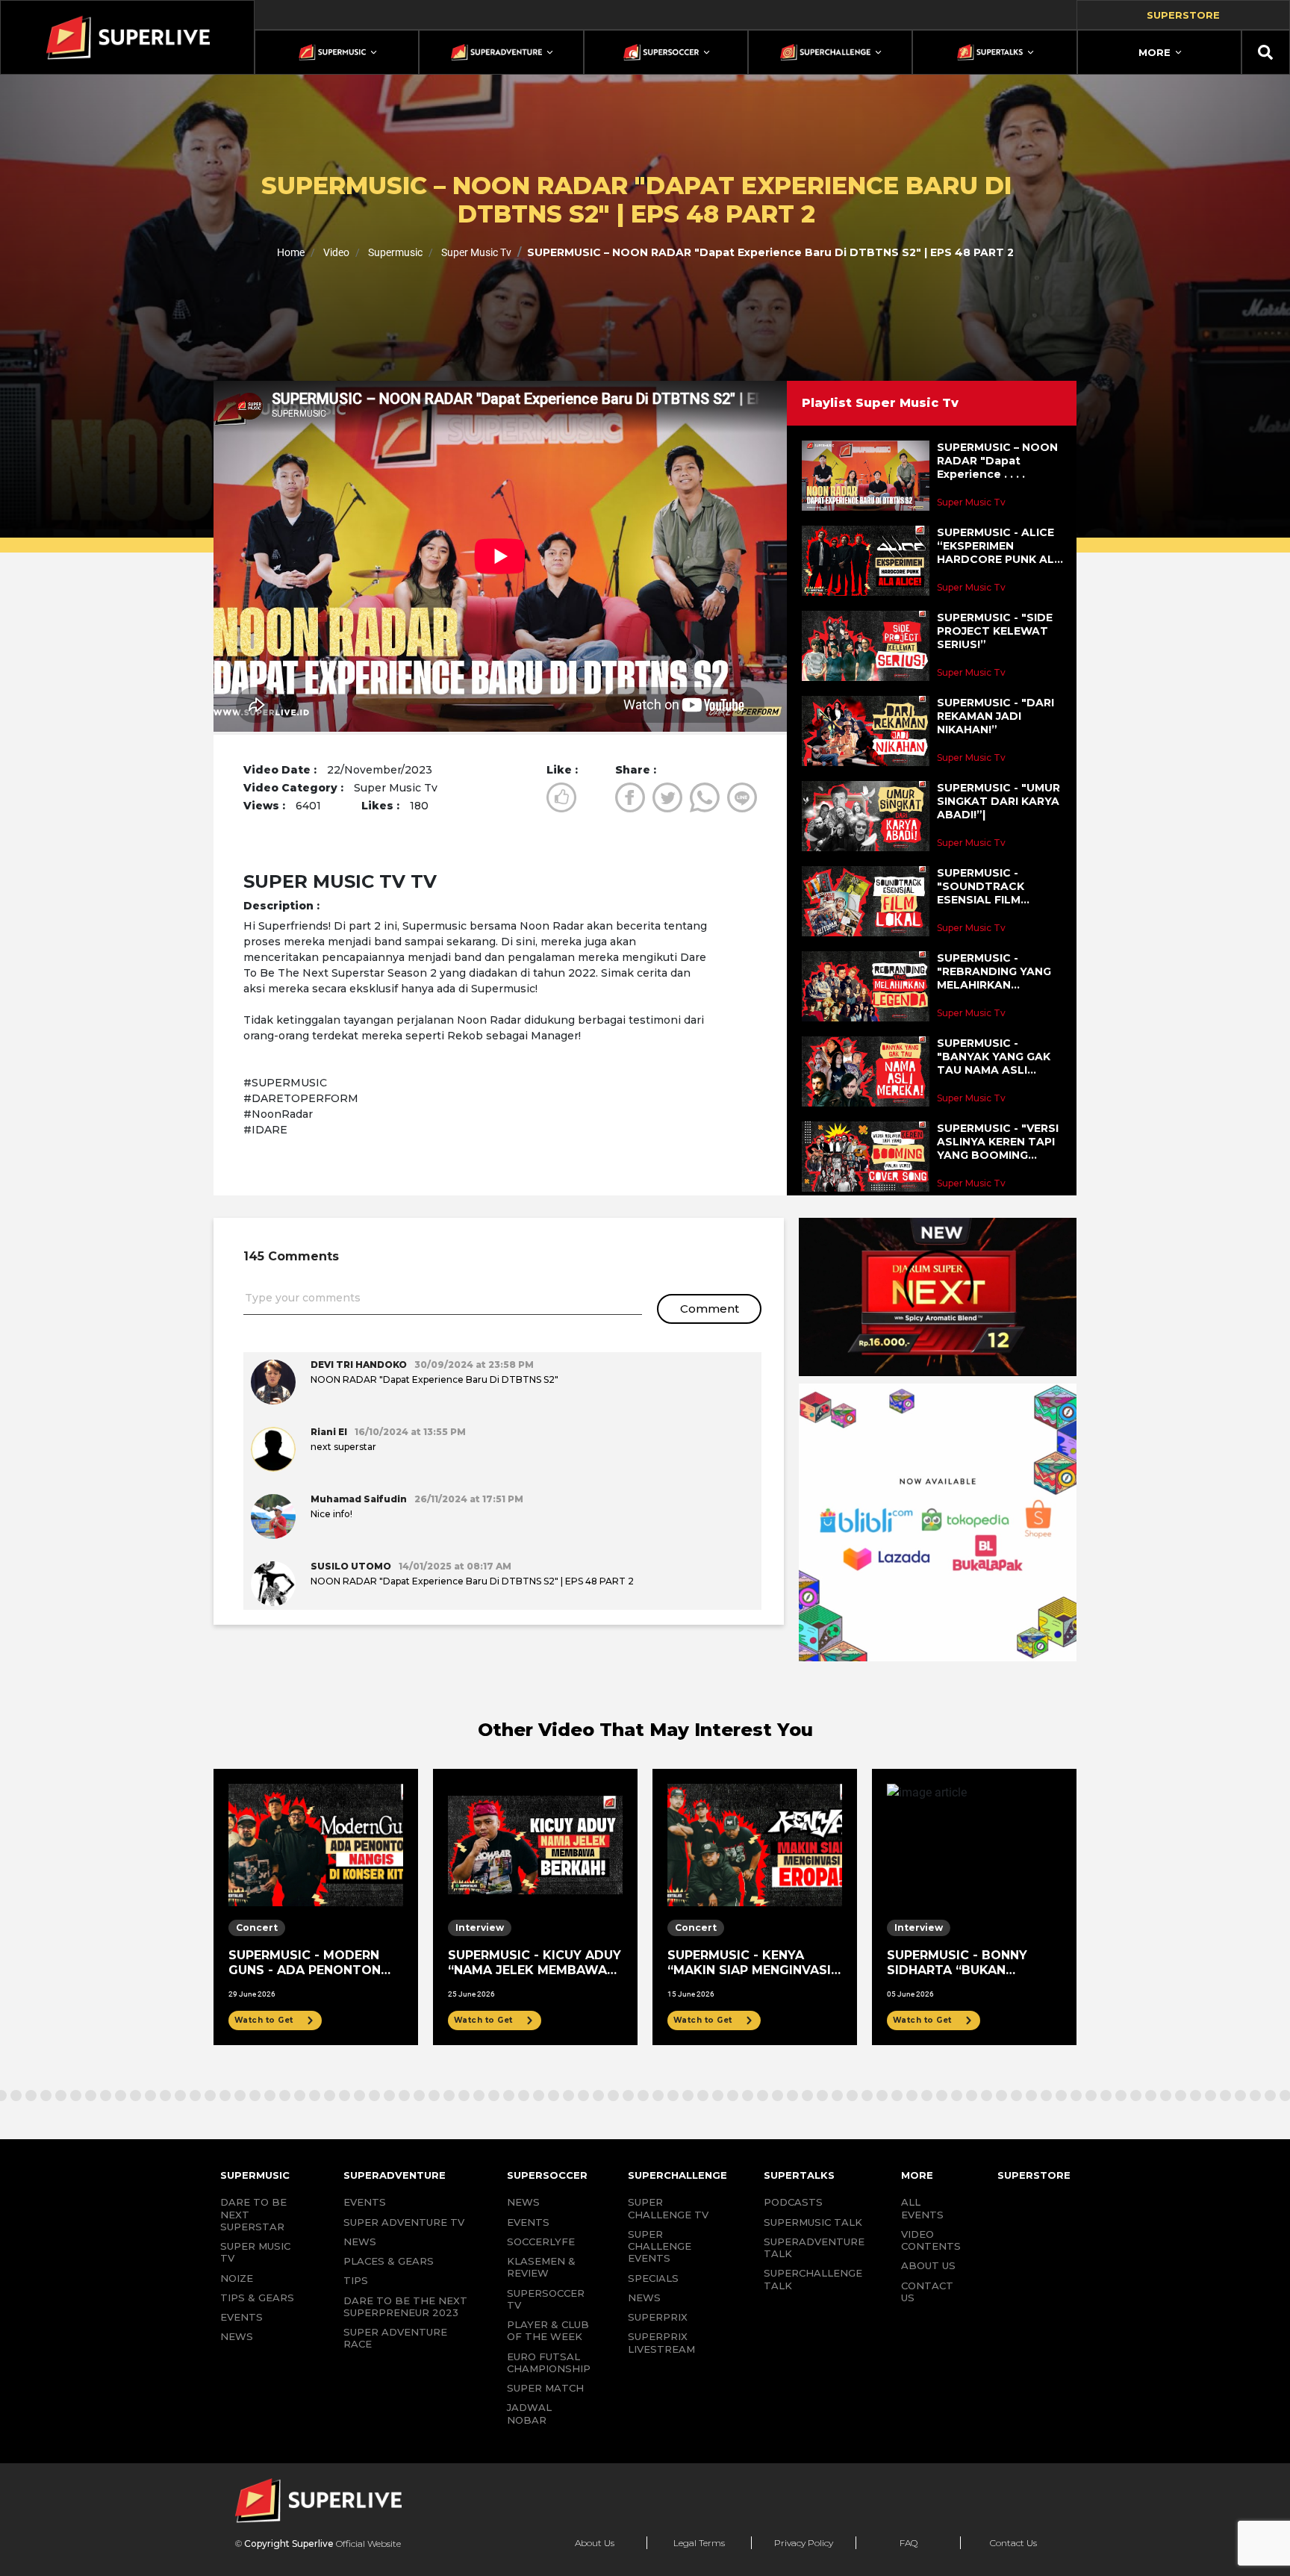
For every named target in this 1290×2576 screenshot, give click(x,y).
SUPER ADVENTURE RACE (395, 2338)
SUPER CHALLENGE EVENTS (660, 2246)
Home (291, 252)
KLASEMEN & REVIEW (541, 2267)
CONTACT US (927, 2292)
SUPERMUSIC (255, 2175)
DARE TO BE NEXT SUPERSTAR (253, 2214)
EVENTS (242, 2317)
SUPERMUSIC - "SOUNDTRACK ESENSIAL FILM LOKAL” (981, 887)
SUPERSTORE (1034, 2175)
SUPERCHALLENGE (677, 2175)
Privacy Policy (804, 2543)
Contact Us (1013, 2543)
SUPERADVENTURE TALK (814, 2247)
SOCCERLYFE (541, 2241)
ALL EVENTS (922, 2208)
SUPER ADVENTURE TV (404, 2222)
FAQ (909, 2543)
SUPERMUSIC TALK (813, 2222)
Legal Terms (699, 2543)
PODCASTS (793, 2202)
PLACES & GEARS (389, 2261)
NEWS (237, 2336)
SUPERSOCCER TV (546, 2299)
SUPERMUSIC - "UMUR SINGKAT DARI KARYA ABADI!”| (998, 801)
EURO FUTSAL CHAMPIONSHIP (549, 2362)
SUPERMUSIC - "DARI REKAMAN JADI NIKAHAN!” (995, 716)
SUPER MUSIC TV (255, 2252)
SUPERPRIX (658, 2317)
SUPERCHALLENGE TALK (813, 2279)
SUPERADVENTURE (395, 2175)
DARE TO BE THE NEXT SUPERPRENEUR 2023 (405, 2306)
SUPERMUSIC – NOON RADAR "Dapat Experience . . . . (997, 461)
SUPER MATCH (545, 2388)
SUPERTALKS (799, 2175)
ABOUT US (928, 2265)
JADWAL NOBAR (529, 2413)
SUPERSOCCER (547, 2175)
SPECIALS (653, 2278)
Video (335, 252)
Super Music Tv (475, 252)
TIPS (356, 2280)
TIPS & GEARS (257, 2297)
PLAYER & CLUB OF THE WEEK (548, 2330)
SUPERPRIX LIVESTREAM (661, 2342)
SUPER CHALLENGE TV (668, 2208)
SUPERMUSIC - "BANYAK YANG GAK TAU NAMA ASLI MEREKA (994, 1057)
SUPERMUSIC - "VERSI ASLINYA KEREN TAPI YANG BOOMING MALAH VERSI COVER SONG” (998, 1142)
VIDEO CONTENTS (931, 2240)
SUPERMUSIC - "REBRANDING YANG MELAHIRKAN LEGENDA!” (994, 972)
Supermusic (394, 252)
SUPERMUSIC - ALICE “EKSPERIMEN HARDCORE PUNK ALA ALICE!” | (1000, 546)
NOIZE (237, 2278)
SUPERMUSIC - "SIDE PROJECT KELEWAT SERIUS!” (995, 631)
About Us (595, 2543)
